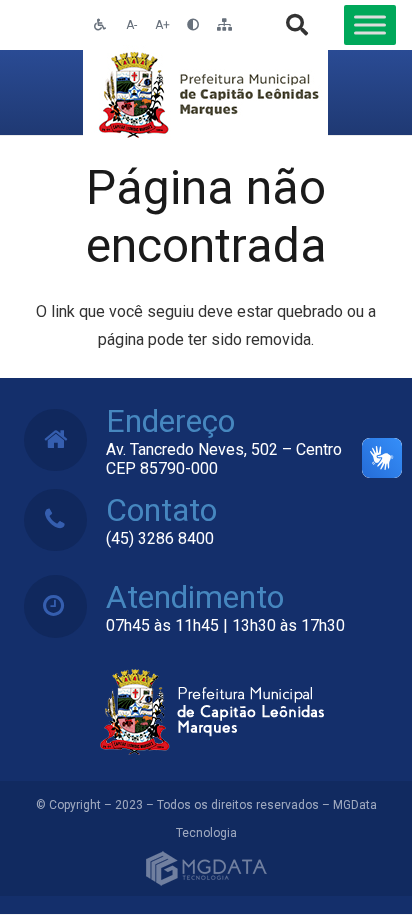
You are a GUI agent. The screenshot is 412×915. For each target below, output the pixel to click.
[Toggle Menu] (370, 24)
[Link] (205, 92)
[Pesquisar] (297, 25)
